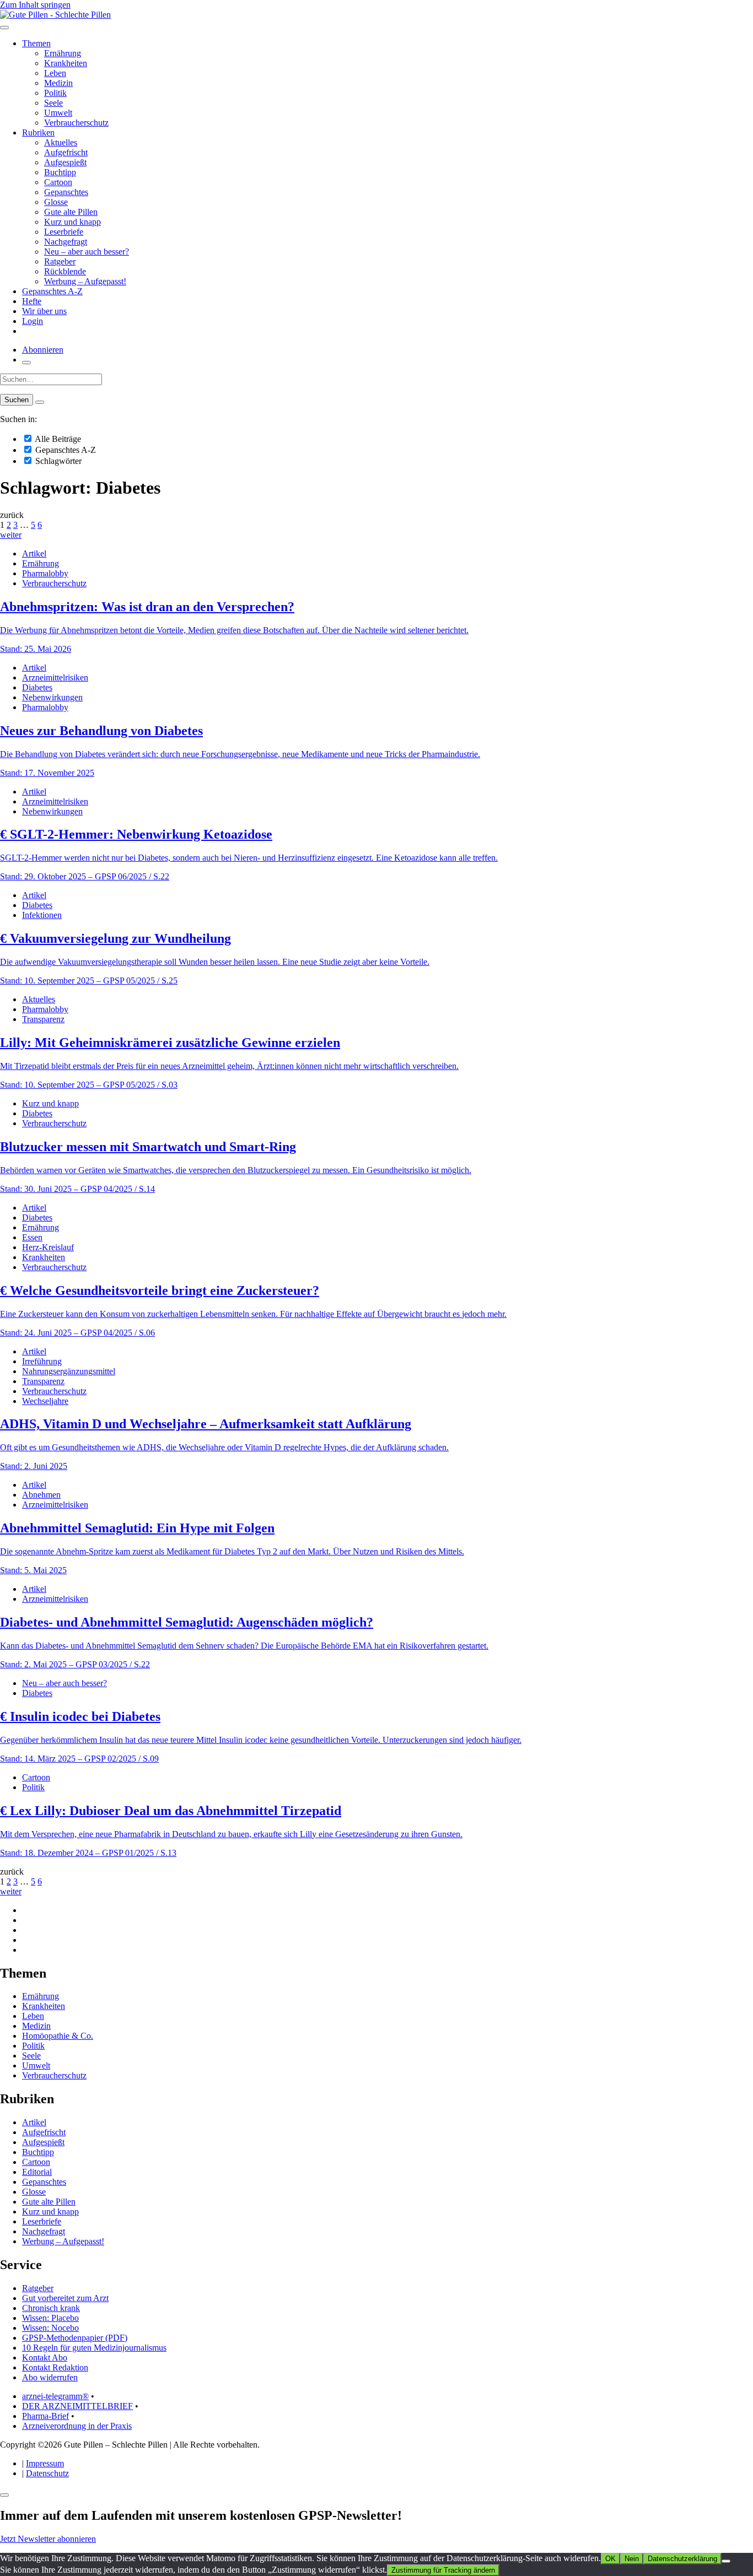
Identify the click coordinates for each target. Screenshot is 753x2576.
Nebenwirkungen (52, 697)
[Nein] (726, 2561)
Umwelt (58, 113)
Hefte (32, 301)
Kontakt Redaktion (55, 2367)
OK (611, 2559)
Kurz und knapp (72, 222)
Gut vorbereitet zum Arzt (65, 2298)
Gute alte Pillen (71, 212)
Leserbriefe (64, 232)
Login (33, 321)
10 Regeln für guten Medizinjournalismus (94, 2348)
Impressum (45, 2463)
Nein (632, 2559)
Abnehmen (41, 1495)
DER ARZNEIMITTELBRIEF (77, 2406)
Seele (53, 103)
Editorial (37, 2172)
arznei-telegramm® (55, 2396)
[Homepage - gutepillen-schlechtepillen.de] (55, 15)
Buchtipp (60, 172)
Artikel (34, 553)
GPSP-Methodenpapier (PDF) (75, 2338)
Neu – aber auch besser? (87, 252)
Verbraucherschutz (76, 123)
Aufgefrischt (66, 152)
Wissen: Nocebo (50, 2328)
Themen (36, 43)
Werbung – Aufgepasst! (85, 281)
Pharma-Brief (45, 2416)
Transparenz (43, 1019)
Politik (55, 93)
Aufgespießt (65, 162)
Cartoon (58, 182)
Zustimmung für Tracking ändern (443, 2570)
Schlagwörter (57, 461)
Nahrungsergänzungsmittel (69, 1371)
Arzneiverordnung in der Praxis (77, 2426)
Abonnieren (43, 350)
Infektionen (42, 915)
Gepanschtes (66, 192)
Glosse (56, 202)
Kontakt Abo (45, 2358)
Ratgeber (60, 261)
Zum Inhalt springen (35, 5)
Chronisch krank (51, 2308)
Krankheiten (66, 63)
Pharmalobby (45, 573)
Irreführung (42, 1361)
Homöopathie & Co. (58, 2036)
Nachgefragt (66, 242)
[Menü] (4, 28)
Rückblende (65, 271)
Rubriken (38, 133)
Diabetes (37, 687)
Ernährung (63, 53)
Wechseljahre (45, 1401)
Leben (55, 73)
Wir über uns (44, 311)
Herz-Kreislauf (48, 1247)
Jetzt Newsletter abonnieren (48, 2539)
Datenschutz (47, 2473)
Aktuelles (61, 142)
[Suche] (26, 363)
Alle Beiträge (57, 439)
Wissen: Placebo (50, 2318)
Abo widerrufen (50, 2377)
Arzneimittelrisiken (55, 677)
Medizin (58, 83)
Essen (32, 1237)
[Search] (40, 402)
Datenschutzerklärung (682, 2559)
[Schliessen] (4, 2495)
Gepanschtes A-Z (52, 291)
